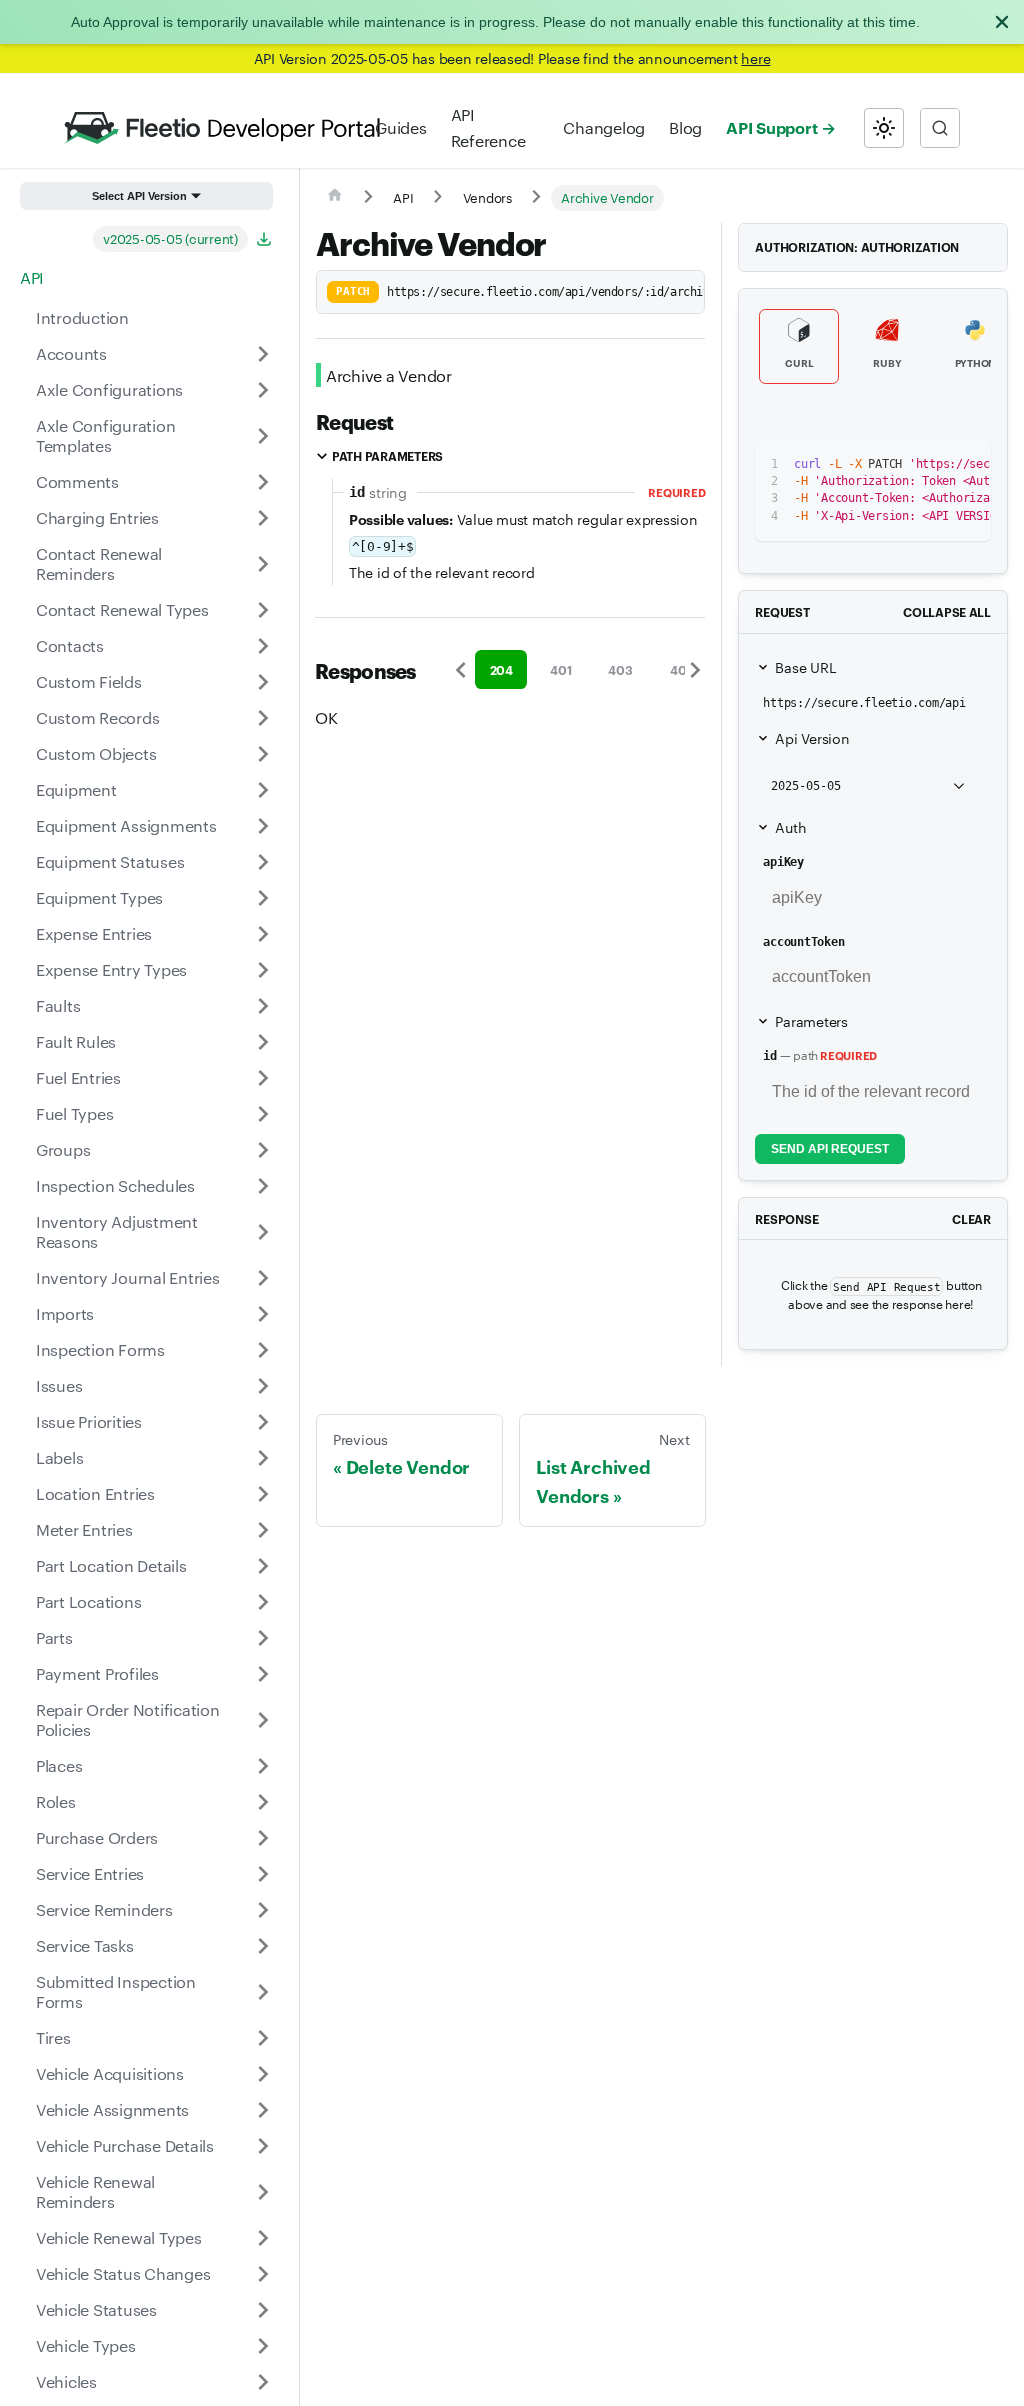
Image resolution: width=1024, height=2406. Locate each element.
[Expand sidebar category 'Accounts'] (263, 354)
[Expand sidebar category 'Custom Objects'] (263, 754)
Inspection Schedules (115, 1185)
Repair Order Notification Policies (128, 1719)
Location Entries (95, 1493)
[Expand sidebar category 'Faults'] (263, 1006)
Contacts (70, 645)
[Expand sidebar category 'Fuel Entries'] (263, 1078)
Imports (65, 1313)
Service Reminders (104, 1909)
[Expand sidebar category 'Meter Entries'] (263, 1530)
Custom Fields (89, 681)
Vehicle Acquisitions (110, 2073)
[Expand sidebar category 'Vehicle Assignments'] (263, 2110)
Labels (59, 1457)
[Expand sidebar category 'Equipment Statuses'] (263, 862)
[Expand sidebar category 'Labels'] (263, 1458)
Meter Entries (84, 1529)
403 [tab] (620, 669)
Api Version (812, 738)
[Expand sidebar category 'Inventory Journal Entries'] (263, 1278)
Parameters (811, 1021)
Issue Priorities (89, 1421)
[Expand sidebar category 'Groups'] (263, 1150)
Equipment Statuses (110, 861)
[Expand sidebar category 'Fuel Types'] (263, 1114)
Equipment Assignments (126, 825)
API (32, 277)
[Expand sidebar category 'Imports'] (263, 1314)
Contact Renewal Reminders (99, 563)
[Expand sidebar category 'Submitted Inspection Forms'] (263, 1992)
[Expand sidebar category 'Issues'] (263, 1386)
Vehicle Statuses (96, 2309)
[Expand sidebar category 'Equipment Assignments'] (263, 826)
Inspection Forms (100, 1349)
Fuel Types (74, 1113)
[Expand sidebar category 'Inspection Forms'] (263, 1350)
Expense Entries (94, 933)
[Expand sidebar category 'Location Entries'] (263, 1494)
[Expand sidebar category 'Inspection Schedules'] (263, 1186)
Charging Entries (97, 517)
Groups (63, 1149)
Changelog (604, 127)
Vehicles (66, 2381)
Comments (77, 481)
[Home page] (335, 198)
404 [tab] (682, 669)
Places (59, 1765)
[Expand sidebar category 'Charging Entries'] (263, 518)
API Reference (488, 127)
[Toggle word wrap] (894, 465)
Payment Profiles (97, 1673)
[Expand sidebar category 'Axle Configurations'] (263, 390)
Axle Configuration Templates (105, 435)
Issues (59, 1385)
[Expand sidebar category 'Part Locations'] (263, 1602)
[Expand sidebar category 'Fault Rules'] (263, 1042)
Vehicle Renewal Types (119, 2237)
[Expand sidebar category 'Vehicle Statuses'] (263, 2310)
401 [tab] (560, 669)
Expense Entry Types (111, 969)
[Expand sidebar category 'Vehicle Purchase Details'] (263, 2146)
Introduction (82, 317)
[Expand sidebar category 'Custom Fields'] (263, 682)
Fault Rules (76, 1041)
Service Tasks (85, 1945)
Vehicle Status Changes (123, 2273)
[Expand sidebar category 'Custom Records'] (263, 718)
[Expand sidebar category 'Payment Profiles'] (263, 1674)
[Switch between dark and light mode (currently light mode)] (884, 128)
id (770, 1056)
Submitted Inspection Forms (116, 1991)
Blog (685, 127)
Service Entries (90, 1873)
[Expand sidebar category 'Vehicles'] (263, 2382)
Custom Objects (96, 753)
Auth (790, 827)
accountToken (803, 942)
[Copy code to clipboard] (930, 465)
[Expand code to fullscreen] (966, 465)
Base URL (805, 667)
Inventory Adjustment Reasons (117, 1231)
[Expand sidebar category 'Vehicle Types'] (263, 2346)
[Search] (940, 128)
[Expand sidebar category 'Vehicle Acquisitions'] (263, 2074)
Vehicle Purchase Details (125, 2145)
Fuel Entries (78, 1077)
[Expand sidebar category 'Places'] (263, 1766)
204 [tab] (501, 669)
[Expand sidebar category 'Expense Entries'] (263, 934)
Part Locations (88, 1601)
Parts (54, 1637)
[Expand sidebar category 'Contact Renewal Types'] (263, 610)
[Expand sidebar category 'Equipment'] (263, 790)
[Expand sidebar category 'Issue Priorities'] (263, 1422)
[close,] (1002, 22)
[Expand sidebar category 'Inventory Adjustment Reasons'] (263, 1232)
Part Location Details (111, 1565)
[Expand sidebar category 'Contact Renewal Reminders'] (263, 564)
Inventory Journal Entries (128, 1277)
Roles (56, 1801)
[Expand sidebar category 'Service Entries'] (263, 1874)
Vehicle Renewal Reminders (95, 2191)
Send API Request (830, 1149)
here (755, 58)
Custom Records (97, 717)
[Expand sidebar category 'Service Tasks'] (263, 1946)
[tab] (799, 347)
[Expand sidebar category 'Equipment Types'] (263, 898)
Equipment (76, 789)
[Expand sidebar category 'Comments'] (263, 482)
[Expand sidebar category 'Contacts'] (263, 646)
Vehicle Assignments (112, 2109)
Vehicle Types (86, 2345)
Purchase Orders (97, 1837)
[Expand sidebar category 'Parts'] (263, 1638)
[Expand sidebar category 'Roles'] (263, 1802)
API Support (771, 127)
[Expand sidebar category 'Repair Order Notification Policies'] (263, 1720)
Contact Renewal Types (122, 609)
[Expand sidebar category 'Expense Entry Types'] (263, 970)
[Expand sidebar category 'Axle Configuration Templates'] (263, 436)
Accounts (71, 353)
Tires (53, 2037)
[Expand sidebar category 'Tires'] (263, 2038)
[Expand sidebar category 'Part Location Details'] (263, 1566)
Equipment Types (99, 897)
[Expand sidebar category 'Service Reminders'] (263, 1910)
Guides (400, 127)
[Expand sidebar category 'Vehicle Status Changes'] (263, 2274)
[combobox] (940, 128)
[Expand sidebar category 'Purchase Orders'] (263, 1838)
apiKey (783, 862)
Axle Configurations (109, 389)
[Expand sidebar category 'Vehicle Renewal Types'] (263, 2238)
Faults (58, 1005)
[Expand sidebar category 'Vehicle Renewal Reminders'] (263, 2192)
